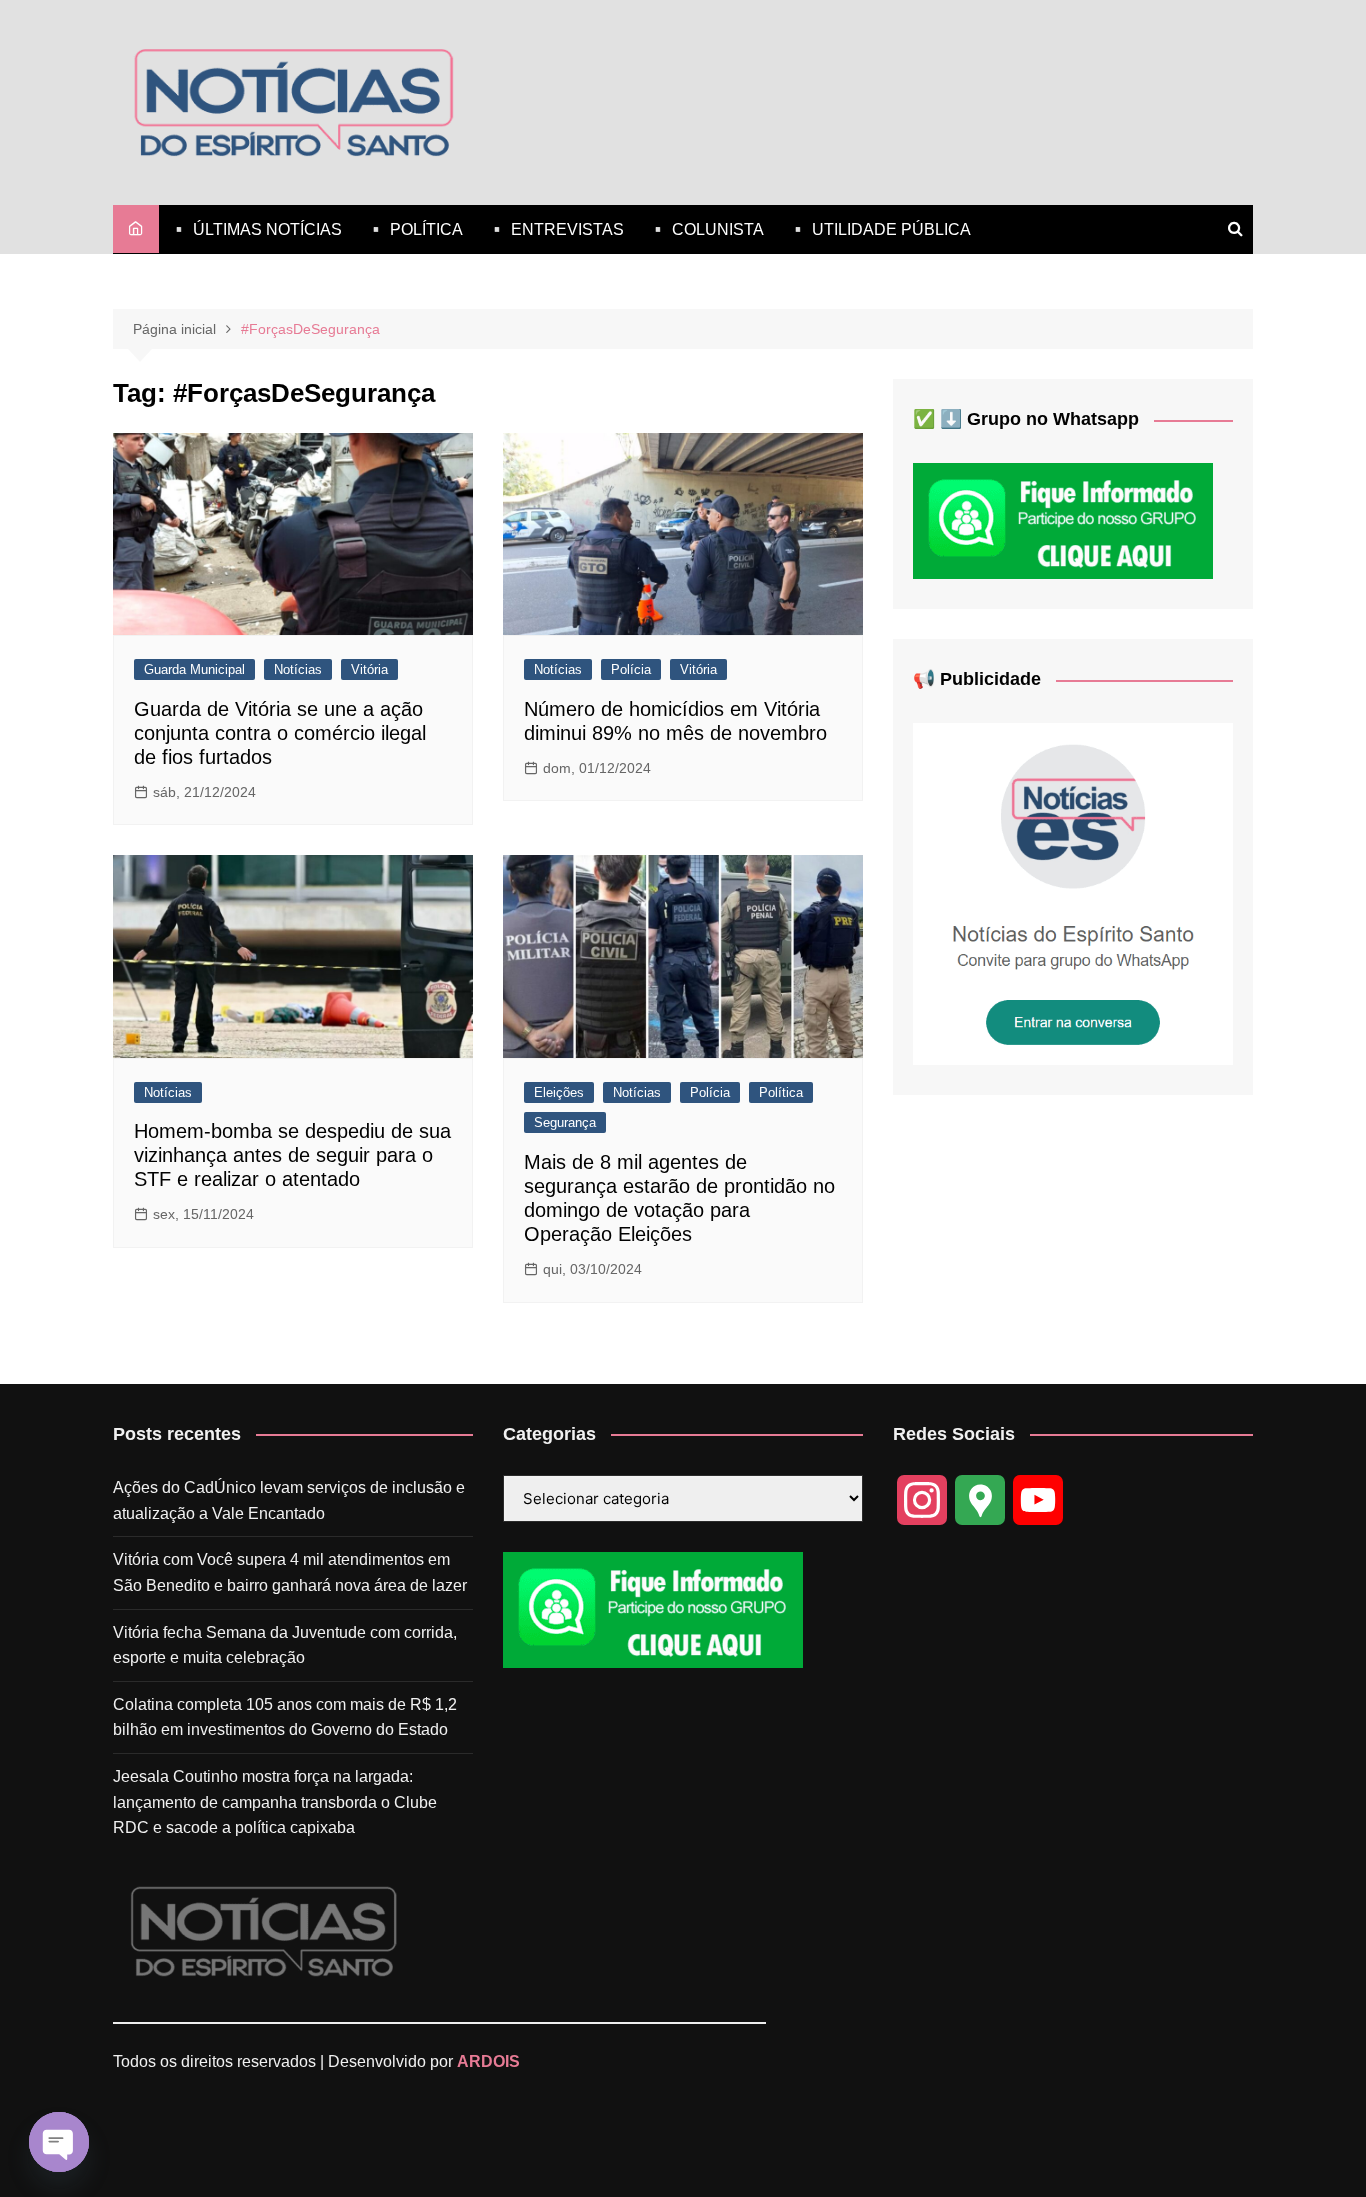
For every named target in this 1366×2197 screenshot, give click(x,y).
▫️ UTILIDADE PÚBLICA (879, 229)
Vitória (369, 669)
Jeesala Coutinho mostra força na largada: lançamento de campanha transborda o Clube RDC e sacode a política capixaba (275, 1802)
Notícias (298, 669)
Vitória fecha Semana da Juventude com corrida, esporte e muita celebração (285, 1645)
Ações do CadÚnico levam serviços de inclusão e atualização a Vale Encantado (289, 1500)
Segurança (565, 1122)
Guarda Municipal (194, 669)
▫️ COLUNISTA (706, 229)
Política (781, 1092)
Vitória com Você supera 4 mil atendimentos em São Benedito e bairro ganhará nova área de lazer (290, 1572)
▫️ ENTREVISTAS (555, 229)
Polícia (631, 669)
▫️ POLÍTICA (414, 229)
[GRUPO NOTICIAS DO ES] (1073, 893)
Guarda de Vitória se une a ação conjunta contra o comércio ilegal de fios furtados (280, 733)
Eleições (559, 1092)
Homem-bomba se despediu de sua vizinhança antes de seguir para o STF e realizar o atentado (292, 1155)
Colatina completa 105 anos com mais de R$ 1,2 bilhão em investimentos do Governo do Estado (285, 1717)
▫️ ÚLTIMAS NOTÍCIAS (255, 229)
